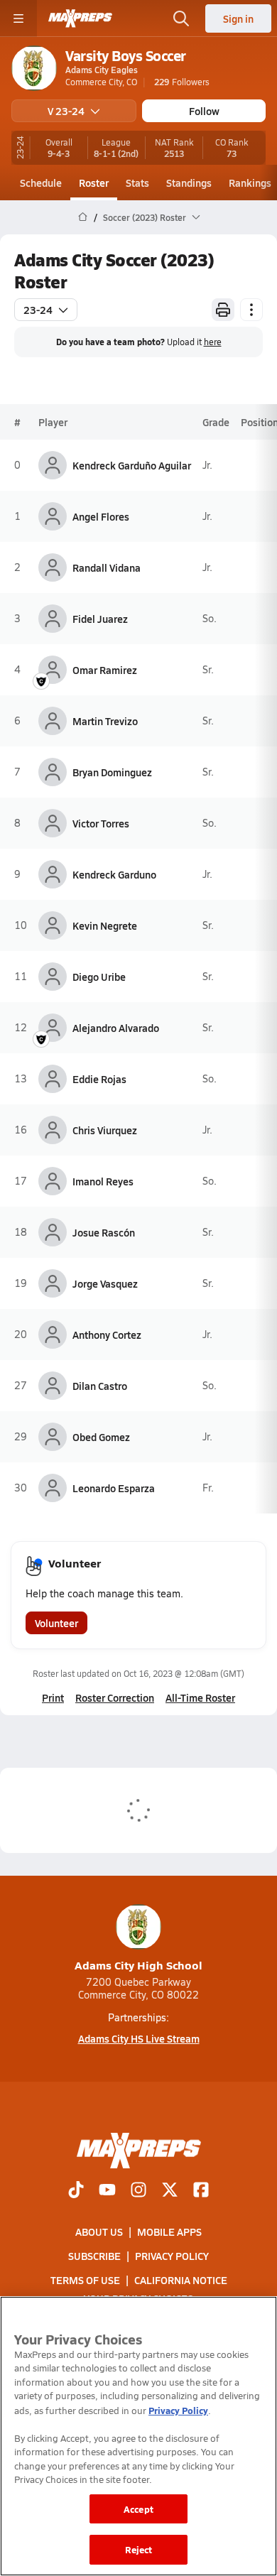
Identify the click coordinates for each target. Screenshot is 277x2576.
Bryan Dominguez (112, 772)
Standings (189, 183)
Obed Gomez (101, 1437)
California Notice (181, 2280)
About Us (99, 2232)
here (213, 342)
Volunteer (56, 1623)
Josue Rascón (104, 1232)
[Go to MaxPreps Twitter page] (170, 2191)
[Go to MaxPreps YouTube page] (107, 2191)
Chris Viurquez (105, 1130)
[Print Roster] (223, 310)
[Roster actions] (251, 310)
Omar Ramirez (105, 670)
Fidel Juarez (100, 619)
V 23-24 (66, 111)
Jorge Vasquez (105, 1283)
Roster (94, 183)
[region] (138, 2436)
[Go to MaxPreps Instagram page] (138, 2191)
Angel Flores (101, 516)
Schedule (41, 183)
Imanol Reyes (103, 1181)
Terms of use (85, 2280)
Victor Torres (101, 823)
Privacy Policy (172, 2256)
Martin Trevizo (105, 721)
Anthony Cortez (107, 1335)
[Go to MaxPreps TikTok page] (76, 2191)
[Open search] (181, 18)
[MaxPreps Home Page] (83, 217)
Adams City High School (138, 1965)
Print (53, 1697)
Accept (138, 2509)
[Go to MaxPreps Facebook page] (201, 2191)
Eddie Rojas (99, 1079)
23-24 (38, 310)
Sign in (238, 18)
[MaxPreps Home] (80, 18)
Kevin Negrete (105, 925)
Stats (137, 183)
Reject (139, 2549)
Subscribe (94, 2256)
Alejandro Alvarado (116, 1028)
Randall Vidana (107, 567)
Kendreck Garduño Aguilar (132, 465)
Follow (204, 111)
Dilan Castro (100, 1386)
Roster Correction (115, 1697)
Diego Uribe (99, 977)
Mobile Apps (169, 2232)
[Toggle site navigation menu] (18, 18)
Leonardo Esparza (114, 1488)
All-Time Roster (200, 1697)
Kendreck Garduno (114, 874)
